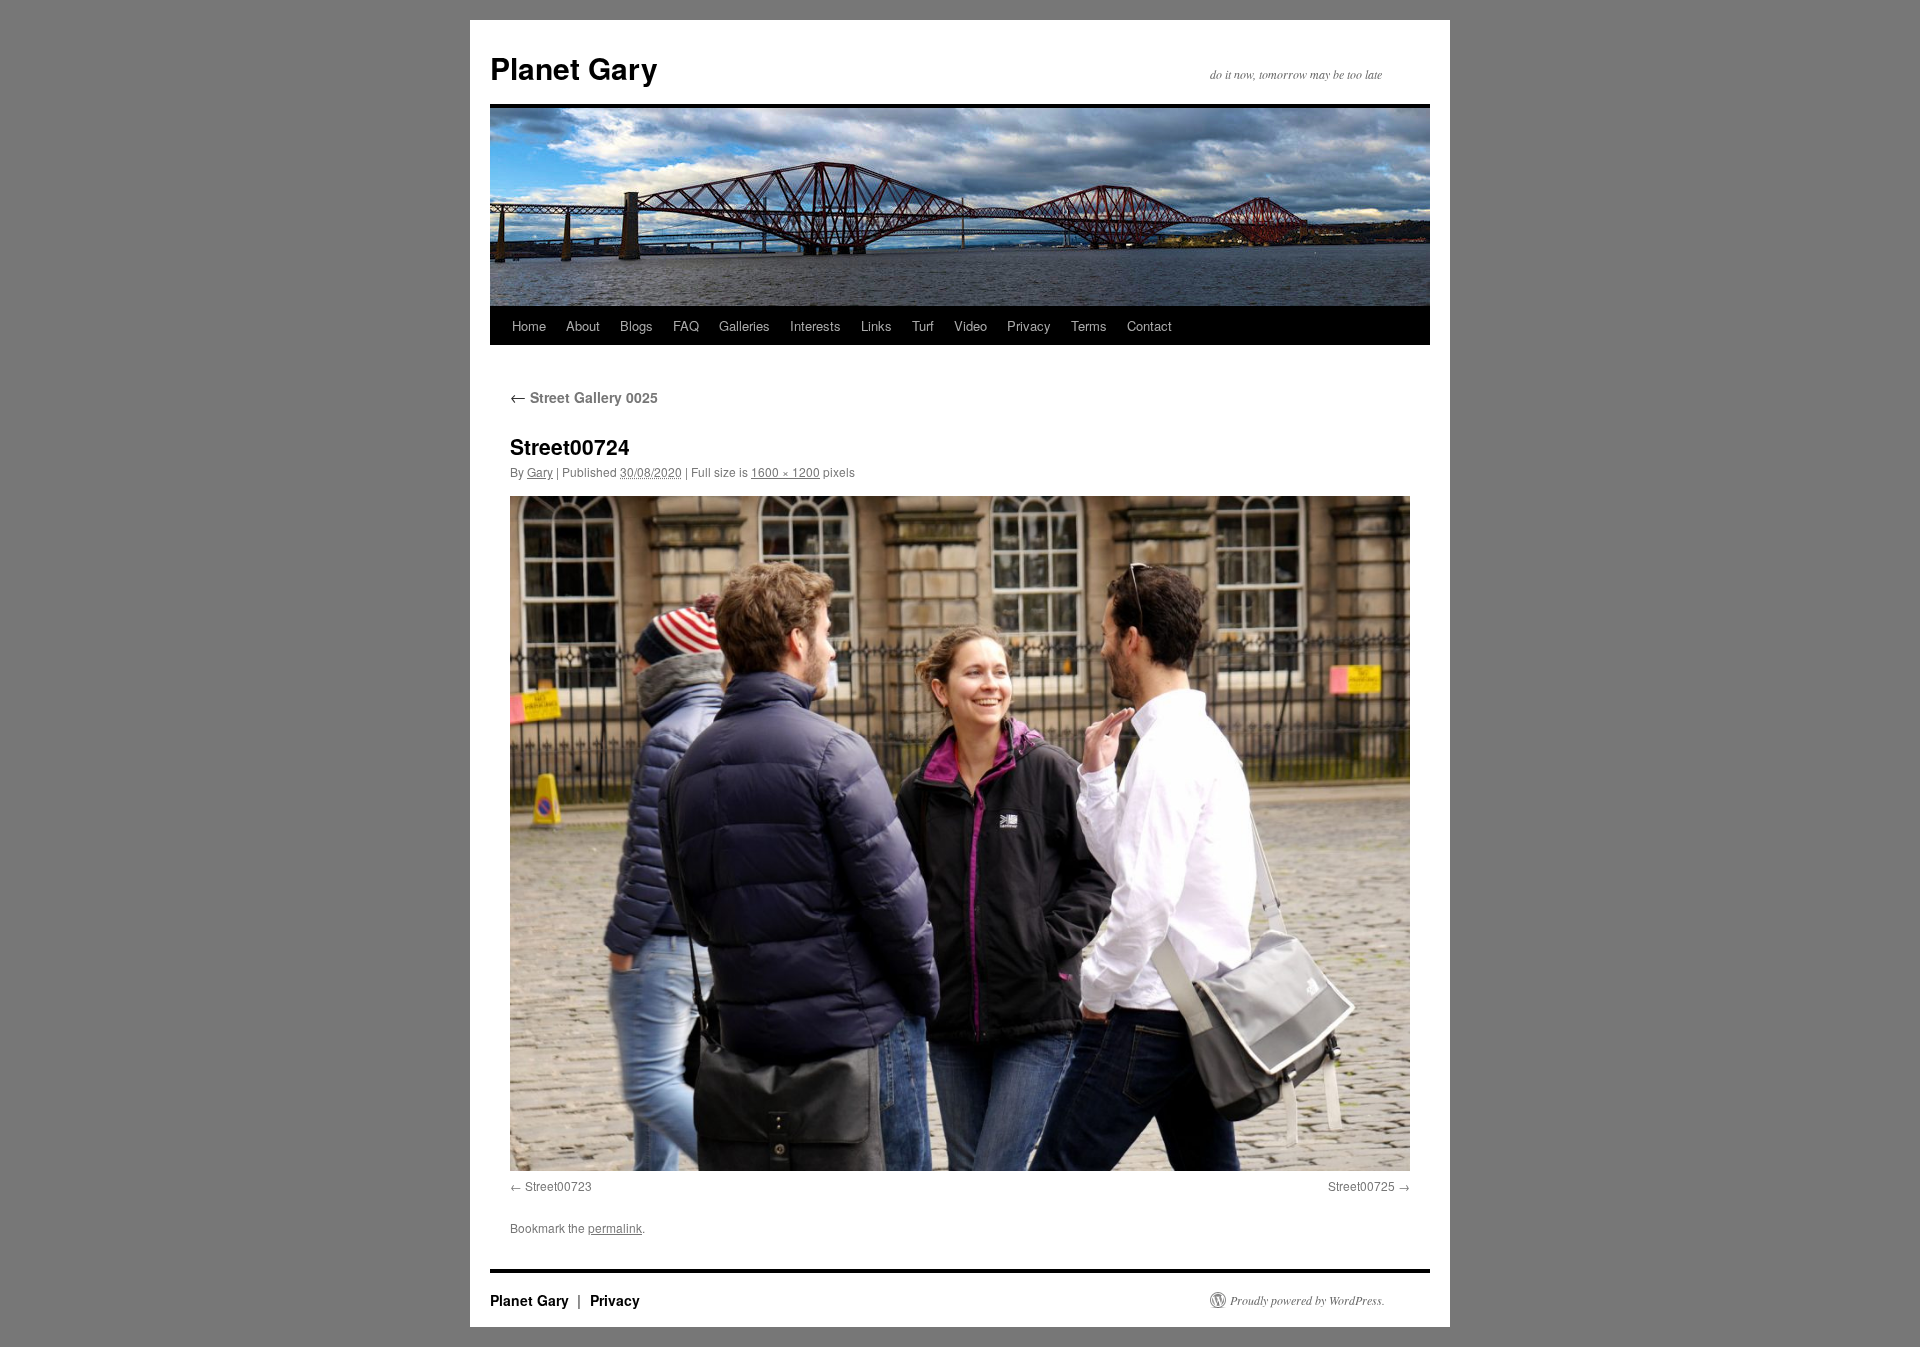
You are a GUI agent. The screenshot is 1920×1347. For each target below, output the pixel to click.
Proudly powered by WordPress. (1307, 1300)
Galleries (744, 325)
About (583, 325)
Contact (1149, 325)
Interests (815, 325)
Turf (923, 325)
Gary (540, 471)
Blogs (636, 325)
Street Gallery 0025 (584, 397)
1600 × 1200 (785, 471)
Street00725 (1361, 1185)
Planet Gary (574, 67)
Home (529, 325)
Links (876, 325)
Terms (1089, 325)
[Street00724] (960, 833)
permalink (615, 1227)
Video (970, 325)
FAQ (686, 325)
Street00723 (558, 1185)
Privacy (1029, 325)
